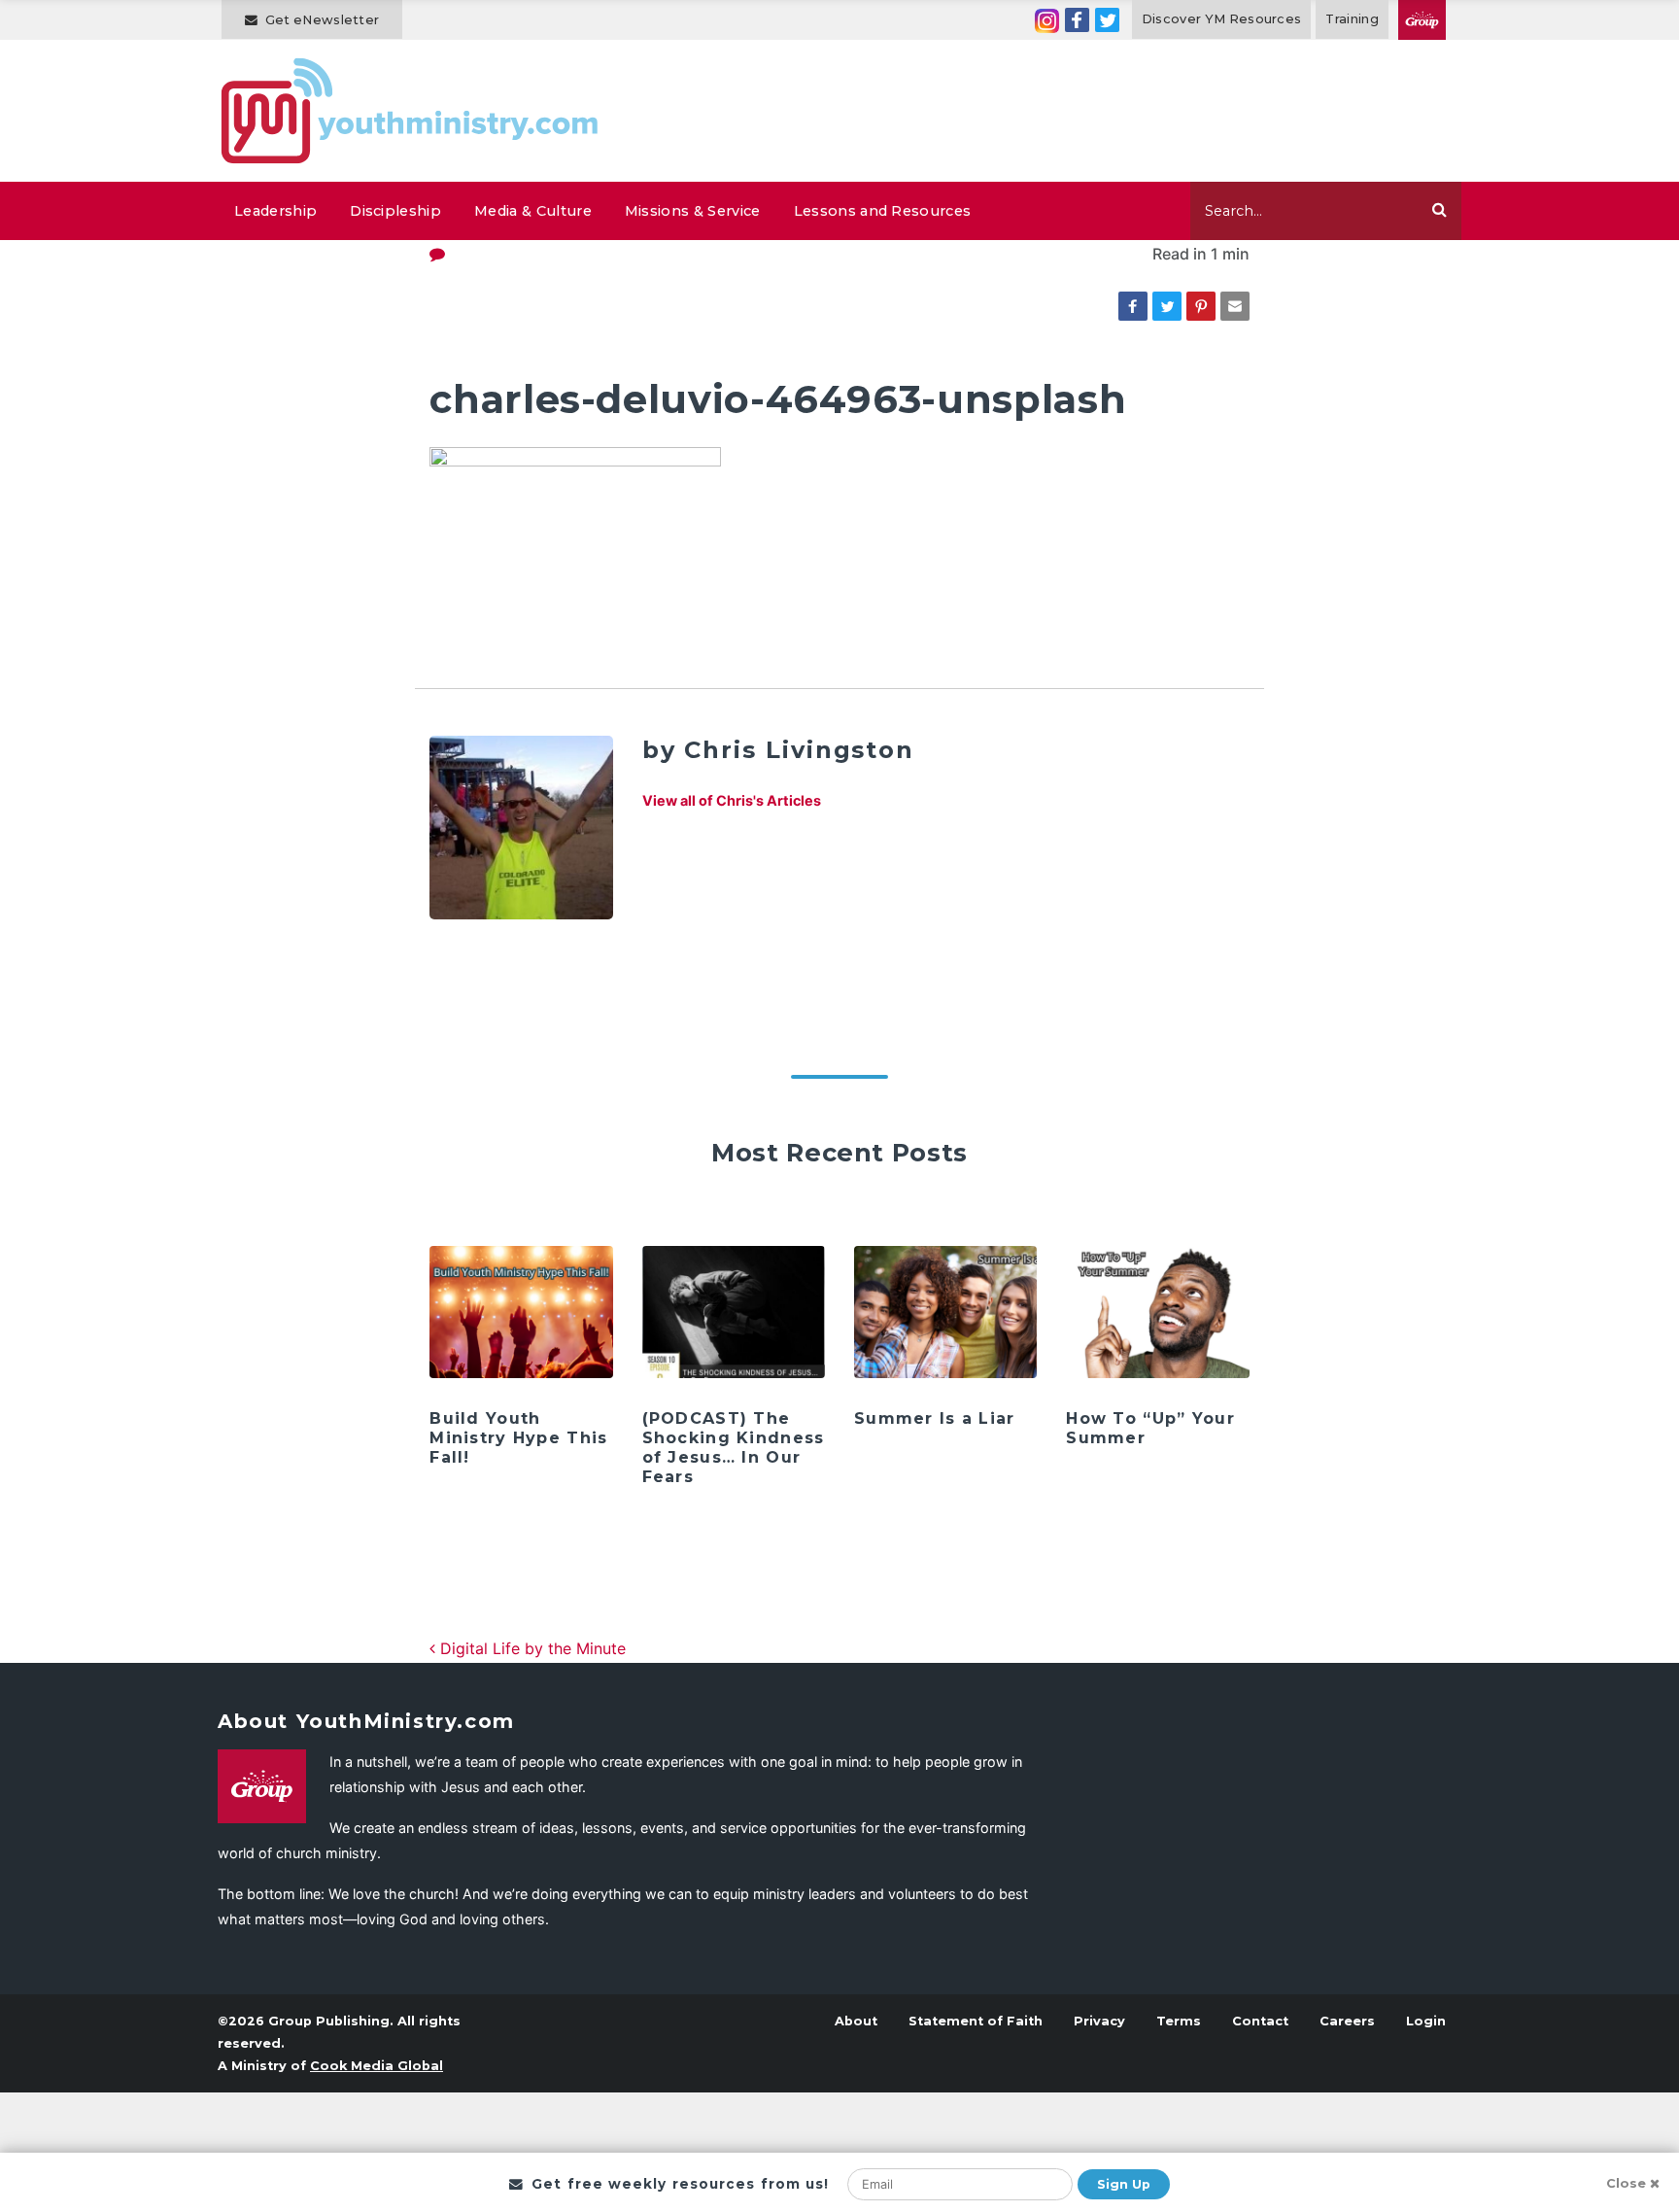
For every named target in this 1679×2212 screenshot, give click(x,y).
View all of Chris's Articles (732, 800)
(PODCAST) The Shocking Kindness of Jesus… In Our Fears (734, 1448)
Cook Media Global (377, 2066)
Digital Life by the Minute (531, 1648)
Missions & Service (693, 211)
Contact (1260, 2021)
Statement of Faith (976, 2021)
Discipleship (395, 211)
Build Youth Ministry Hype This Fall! (518, 1438)
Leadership (275, 211)
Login (1426, 2021)
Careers (1347, 2021)
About (856, 2021)
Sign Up (1124, 2184)
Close (1626, 2183)
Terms (1179, 2021)
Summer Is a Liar (934, 1418)
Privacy (1099, 2021)
